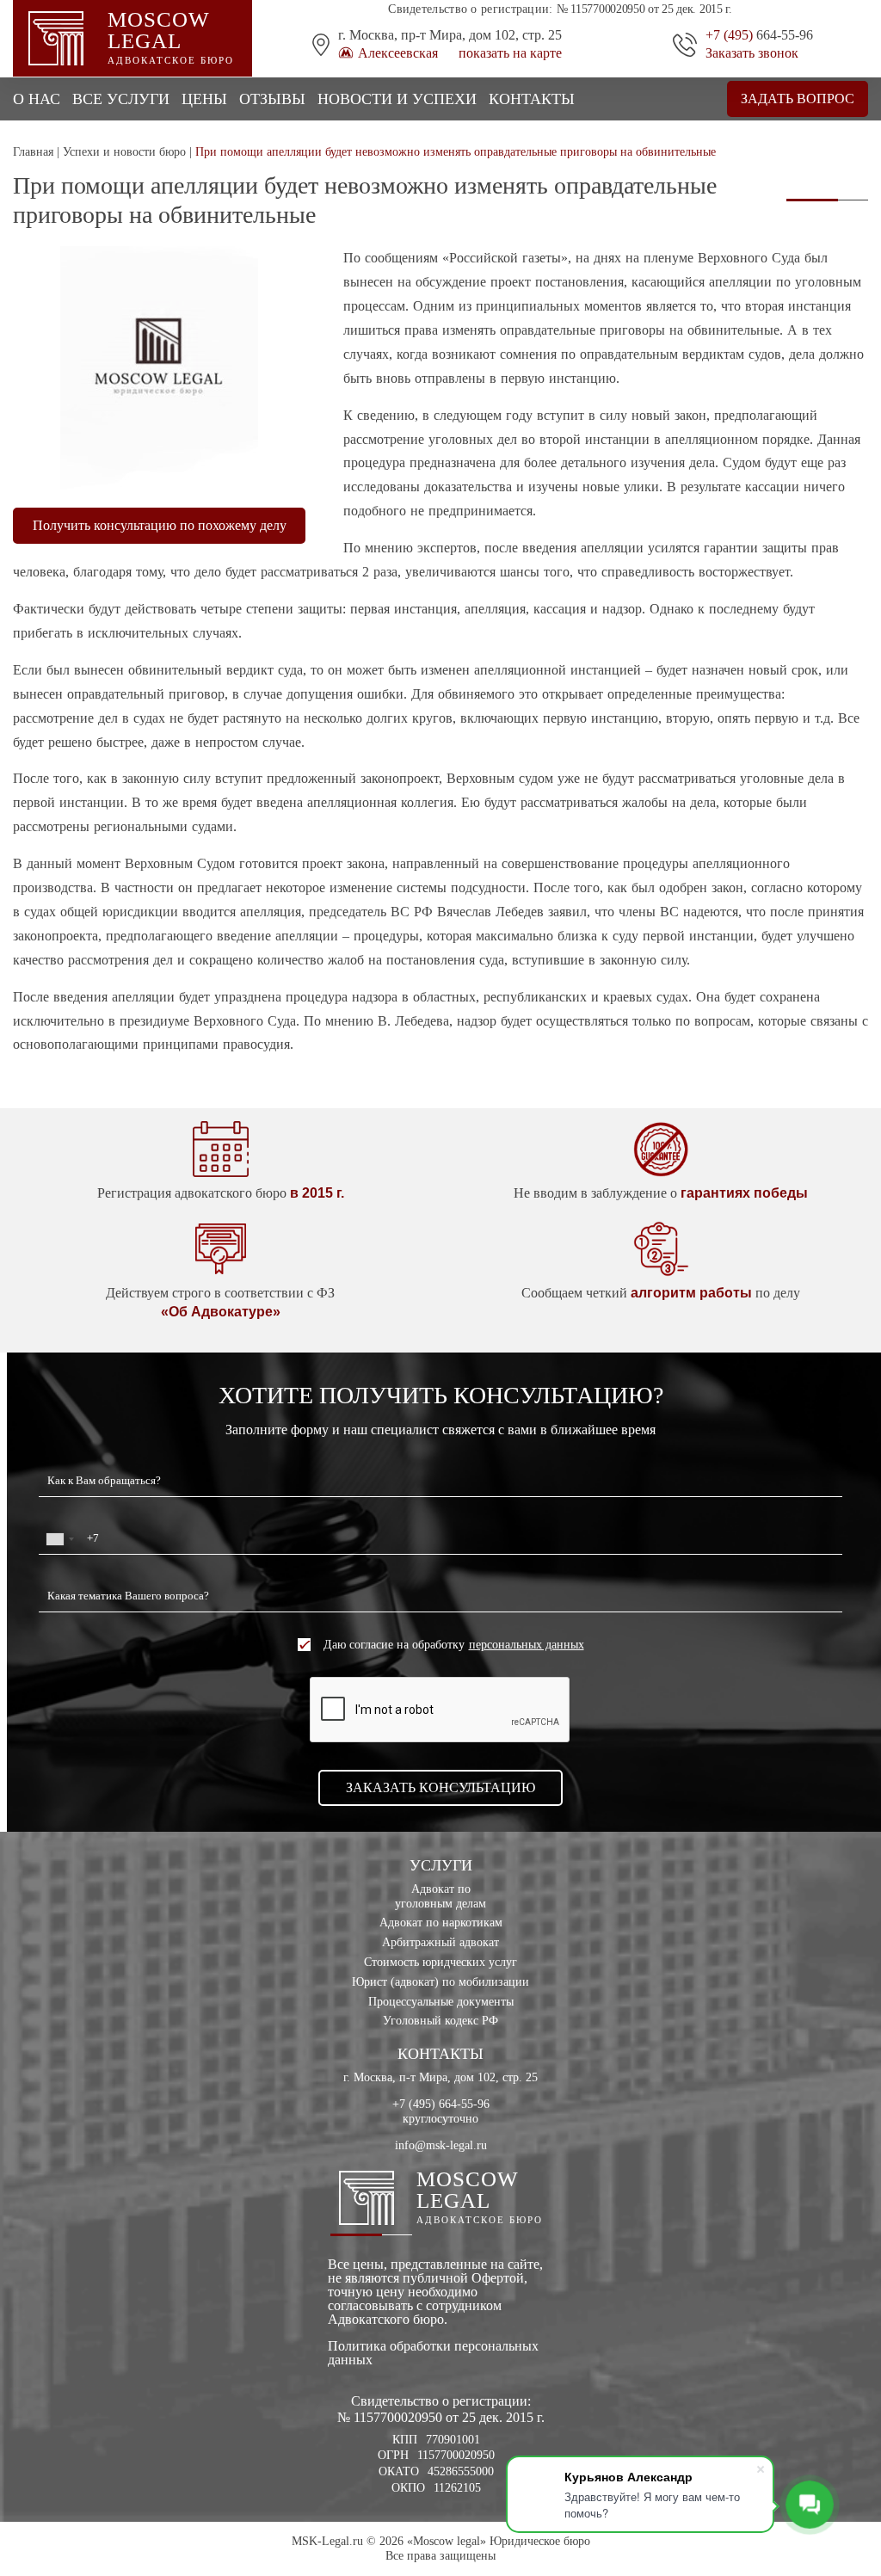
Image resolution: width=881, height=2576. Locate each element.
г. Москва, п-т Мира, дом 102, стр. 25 (440, 2077)
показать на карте (510, 53)
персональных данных (527, 1645)
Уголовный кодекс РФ (440, 2021)
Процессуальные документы (441, 2002)
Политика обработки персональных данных (433, 2353)
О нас (37, 99)
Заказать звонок (752, 53)
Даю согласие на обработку (454, 1645)
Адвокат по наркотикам (441, 1923)
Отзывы (272, 99)
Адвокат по (440, 1896)
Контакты (532, 99)
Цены (204, 99)
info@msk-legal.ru (441, 2145)
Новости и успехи (397, 99)
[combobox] (59, 1539)
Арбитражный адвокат (440, 1942)
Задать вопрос (798, 99)
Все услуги (121, 99)
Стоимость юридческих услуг (440, 1962)
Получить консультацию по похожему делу (160, 525)
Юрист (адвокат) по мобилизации (440, 1982)
